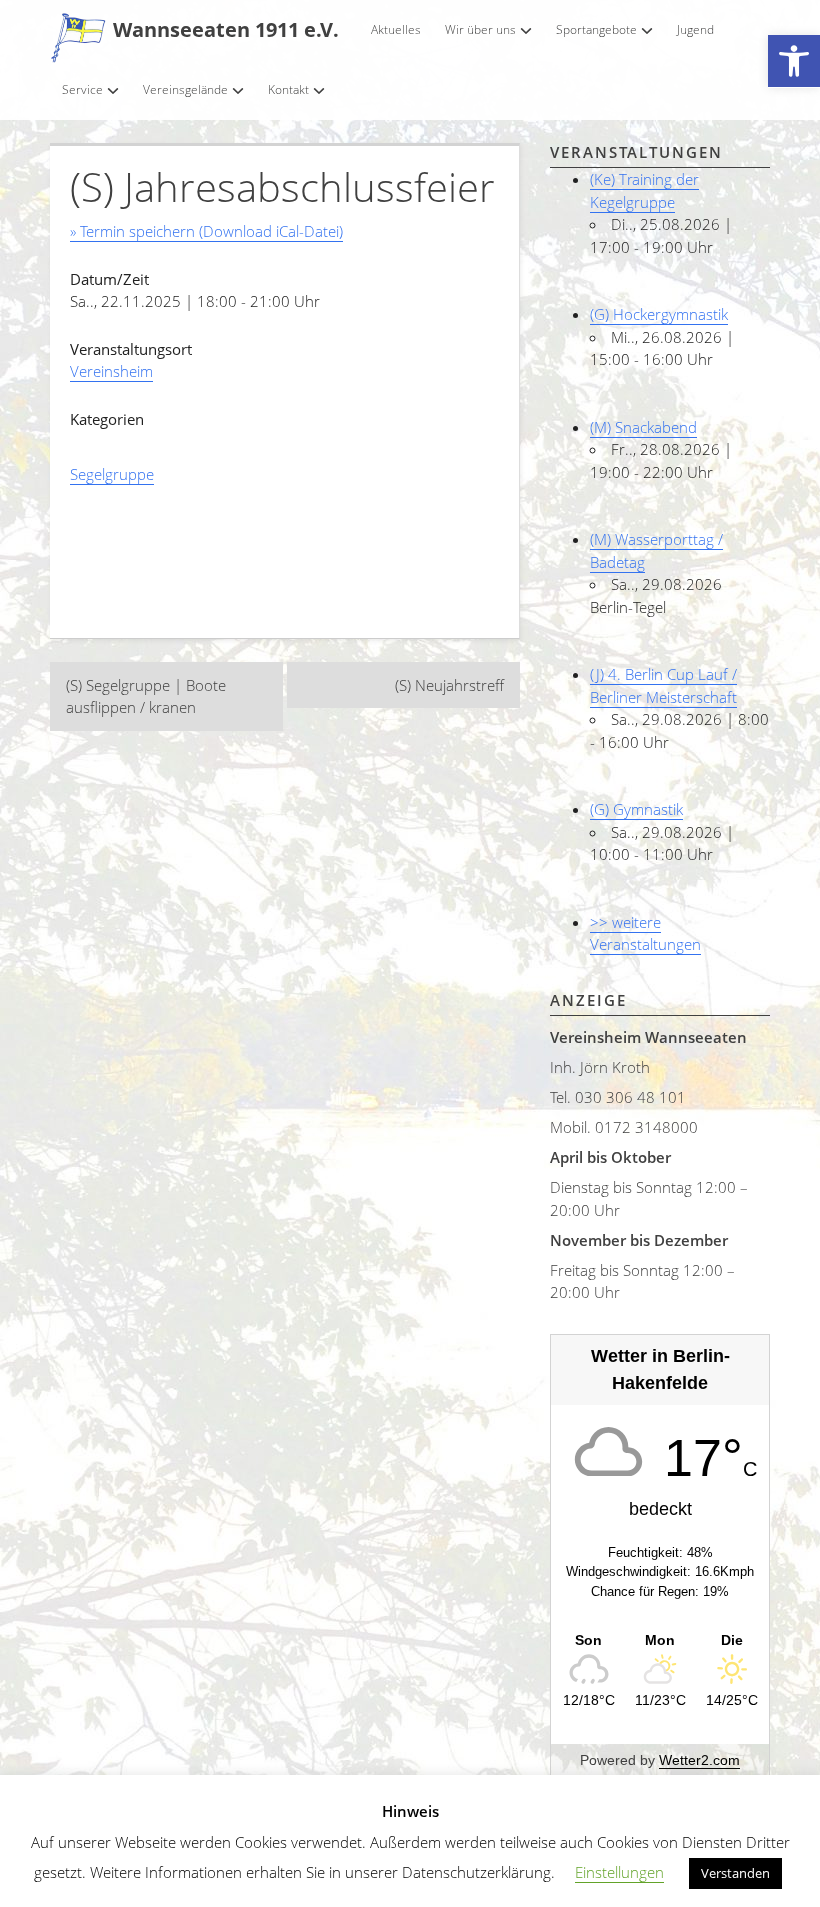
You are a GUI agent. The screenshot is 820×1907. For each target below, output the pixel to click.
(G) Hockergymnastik (659, 314)
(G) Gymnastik (636, 809)
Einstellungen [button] (619, 1872)
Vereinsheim (111, 371)
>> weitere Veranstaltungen (645, 933)
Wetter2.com (699, 1760)
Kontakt (288, 89)
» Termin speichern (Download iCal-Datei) (206, 231)
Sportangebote (596, 29)
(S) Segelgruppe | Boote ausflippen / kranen (146, 696)
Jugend (695, 29)
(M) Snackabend (643, 427)
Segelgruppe (112, 474)
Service (82, 89)
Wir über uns (480, 29)
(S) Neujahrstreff (449, 685)
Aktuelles (396, 29)
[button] (794, 61)
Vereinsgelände (185, 89)
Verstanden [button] (735, 1873)
